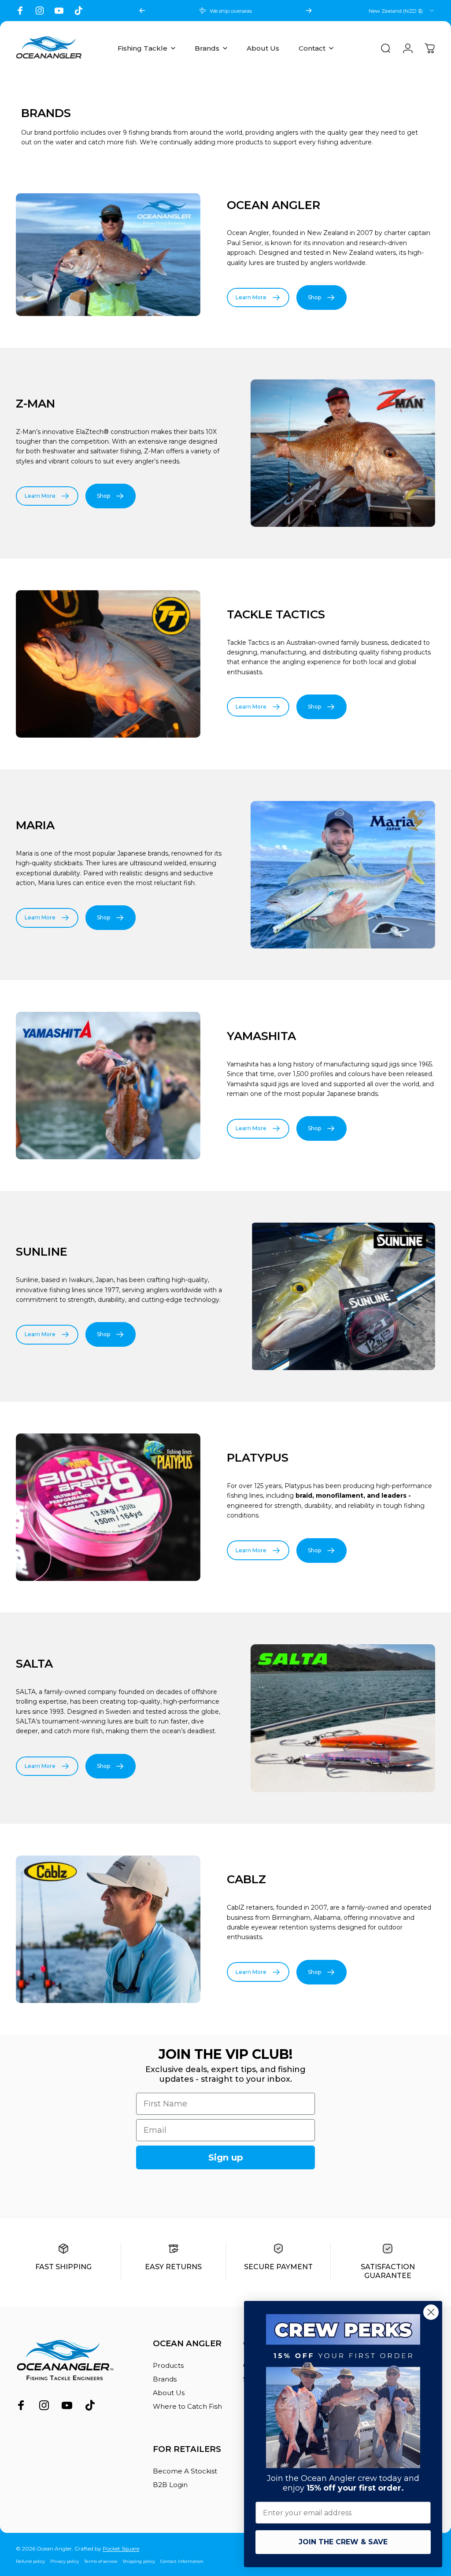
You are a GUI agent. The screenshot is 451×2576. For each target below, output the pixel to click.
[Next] (309, 11)
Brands (165, 2379)
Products (168, 2365)
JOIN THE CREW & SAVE (343, 2542)
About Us (169, 2393)
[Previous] (142, 11)
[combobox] (402, 11)
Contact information (182, 2561)
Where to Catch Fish (187, 2406)
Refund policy (30, 2561)
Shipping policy (139, 2561)
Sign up (226, 2157)
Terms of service (101, 2561)
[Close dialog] (431, 2312)
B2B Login (170, 2485)
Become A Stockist (185, 2471)
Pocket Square (121, 2548)
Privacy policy (65, 2561)
